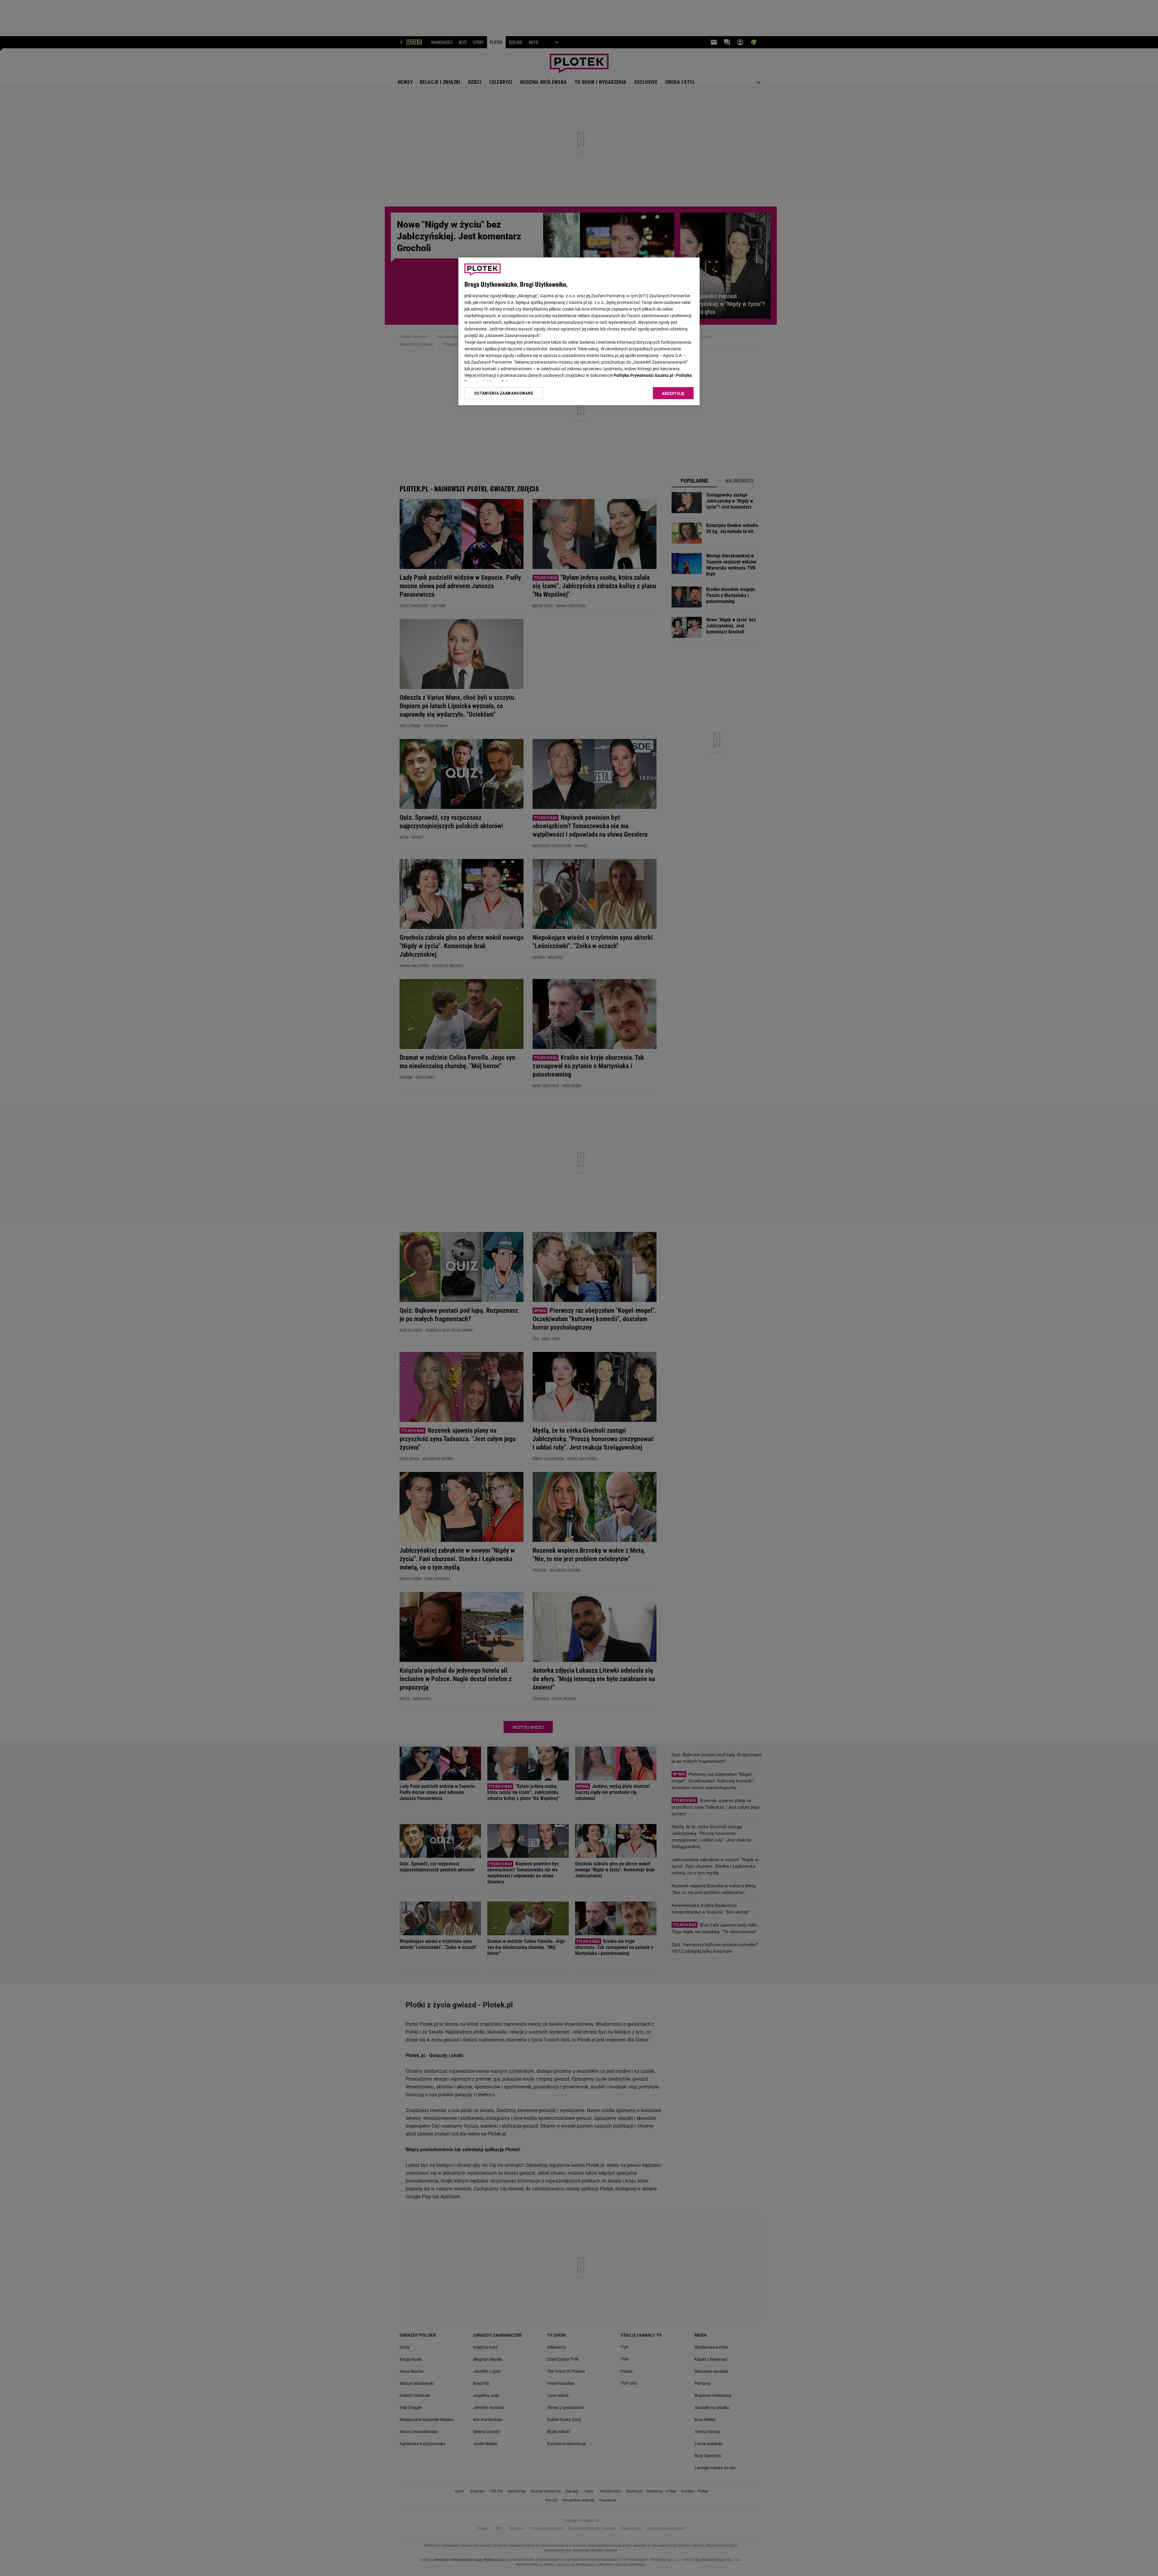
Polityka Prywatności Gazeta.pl (644, 375)
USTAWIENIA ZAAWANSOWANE (504, 393)
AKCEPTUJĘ (673, 393)
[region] (579, 331)
